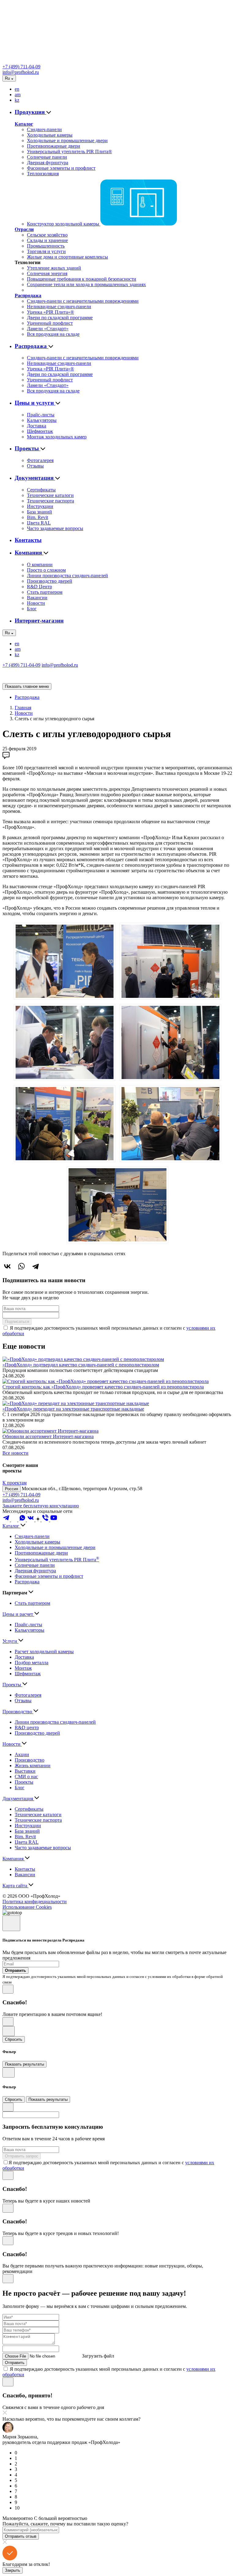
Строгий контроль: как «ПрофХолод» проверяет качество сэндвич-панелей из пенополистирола (103, 1387)
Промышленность (46, 246)
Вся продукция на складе (53, 334)
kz (17, 100)
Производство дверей (50, 581)
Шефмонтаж (40, 431)
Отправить (15, 2363)
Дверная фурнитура (48, 163)
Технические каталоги (50, 495)
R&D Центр (39, 587)
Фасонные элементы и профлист (61, 168)
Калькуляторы (42, 420)
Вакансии (37, 598)
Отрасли (24, 229)
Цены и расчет (18, 1614)
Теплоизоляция (43, 174)
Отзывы (35, 466)
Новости (36, 603)
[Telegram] (35, 1266)
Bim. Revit (37, 517)
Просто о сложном (46, 570)
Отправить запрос (22, 2156)
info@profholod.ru (21, 72)
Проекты (28, 448)
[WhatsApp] (21, 1266)
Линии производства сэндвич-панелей (67, 576)
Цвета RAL (39, 523)
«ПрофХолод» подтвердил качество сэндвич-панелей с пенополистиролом (81, 1365)
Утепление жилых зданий (54, 268)
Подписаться (17, 1322)
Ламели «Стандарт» (48, 329)
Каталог (24, 124)
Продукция (30, 112)
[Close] (11, 1923)
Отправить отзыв (21, 2536)
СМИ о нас (26, 1777)
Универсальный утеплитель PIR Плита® (69, 152)
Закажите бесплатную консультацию (41, 1506)
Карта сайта (15, 1886)
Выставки (25, 1771)
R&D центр (27, 1727)
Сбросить (14, 2039)
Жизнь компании (33, 1765)
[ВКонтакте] (7, 1266)
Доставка (37, 426)
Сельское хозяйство (47, 235)
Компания (29, 553)
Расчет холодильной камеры (44, 1652)
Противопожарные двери (54, 146)
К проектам (15, 1483)
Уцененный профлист (50, 323)
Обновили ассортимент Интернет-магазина (48, 1436)
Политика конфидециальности (35, 1902)
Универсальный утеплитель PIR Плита (57, 1560)
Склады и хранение (47, 240)
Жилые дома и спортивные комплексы (67, 257)
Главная (23, 708)
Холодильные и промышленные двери (67, 140)
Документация (35, 478)
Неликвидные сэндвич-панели (59, 307)
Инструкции (40, 506)
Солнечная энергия (47, 273)
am (18, 95)
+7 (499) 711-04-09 (21, 67)
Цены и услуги (35, 403)
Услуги (10, 1641)
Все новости (15, 1453)
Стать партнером (45, 592)
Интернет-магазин (39, 621)
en (17, 89)
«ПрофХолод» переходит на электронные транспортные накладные (73, 1409)
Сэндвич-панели (44, 129)
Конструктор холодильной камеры (64, 224)
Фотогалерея (40, 460)
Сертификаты (41, 490)
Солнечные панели (47, 157)
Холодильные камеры (50, 135)
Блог (32, 609)
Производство (18, 1712)
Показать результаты (24, 2064)
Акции (22, 1754)
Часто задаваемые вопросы (55, 528)
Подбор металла (32, 1663)
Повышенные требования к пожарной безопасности (82, 279)
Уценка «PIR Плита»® (50, 312)
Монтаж (23, 1668)
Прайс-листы (41, 415)
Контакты (28, 540)
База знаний (39, 512)
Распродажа (28, 295)
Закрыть (13, 2570)
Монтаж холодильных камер (57, 437)
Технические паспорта (50, 501)
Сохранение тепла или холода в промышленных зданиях (86, 284)
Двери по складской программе (60, 318)
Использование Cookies (27, 1907)
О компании (40, 564)
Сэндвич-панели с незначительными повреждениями (83, 301)
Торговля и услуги (46, 251)
